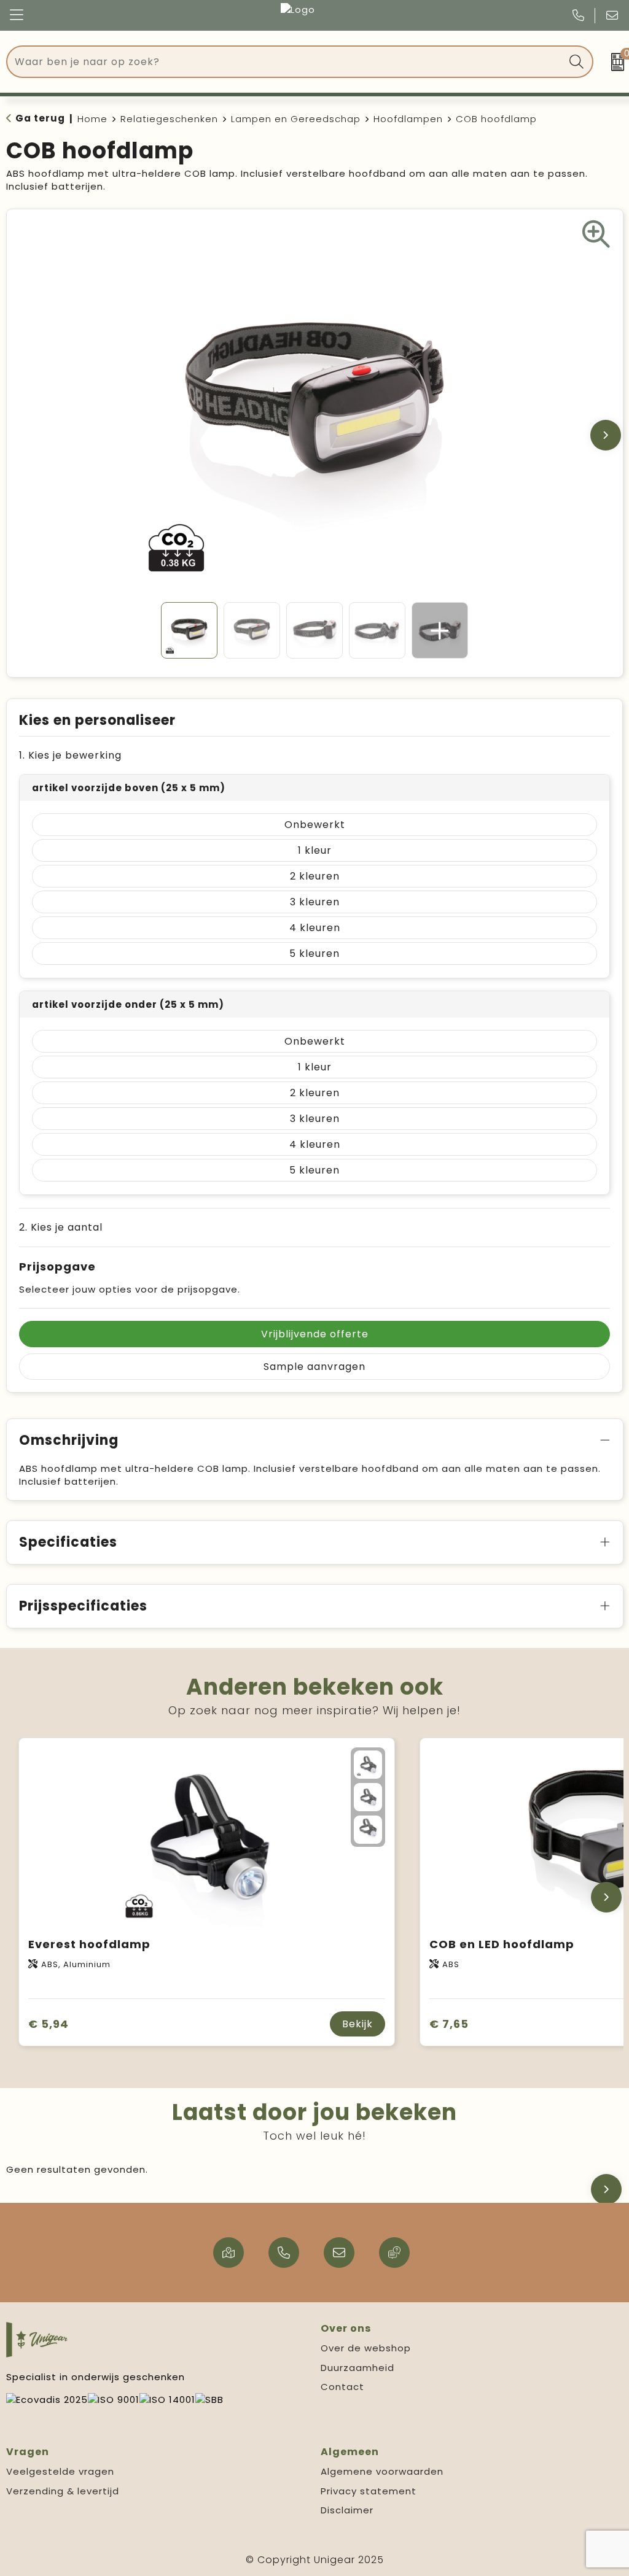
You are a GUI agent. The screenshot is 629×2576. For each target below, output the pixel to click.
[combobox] (286, 62)
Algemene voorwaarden (382, 2471)
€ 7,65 (449, 2024)
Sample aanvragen (314, 1367)
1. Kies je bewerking (70, 755)
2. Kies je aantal (61, 1227)
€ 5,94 (49, 2024)
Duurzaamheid (357, 2368)
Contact (342, 2387)
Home (92, 119)
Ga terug (40, 118)
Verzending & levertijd (63, 2491)
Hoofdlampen (408, 119)
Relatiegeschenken (169, 119)
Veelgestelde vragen (60, 2471)
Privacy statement (369, 2491)
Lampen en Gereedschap (296, 119)
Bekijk (357, 2024)
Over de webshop (366, 2348)
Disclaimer (347, 2510)
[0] (614, 62)
